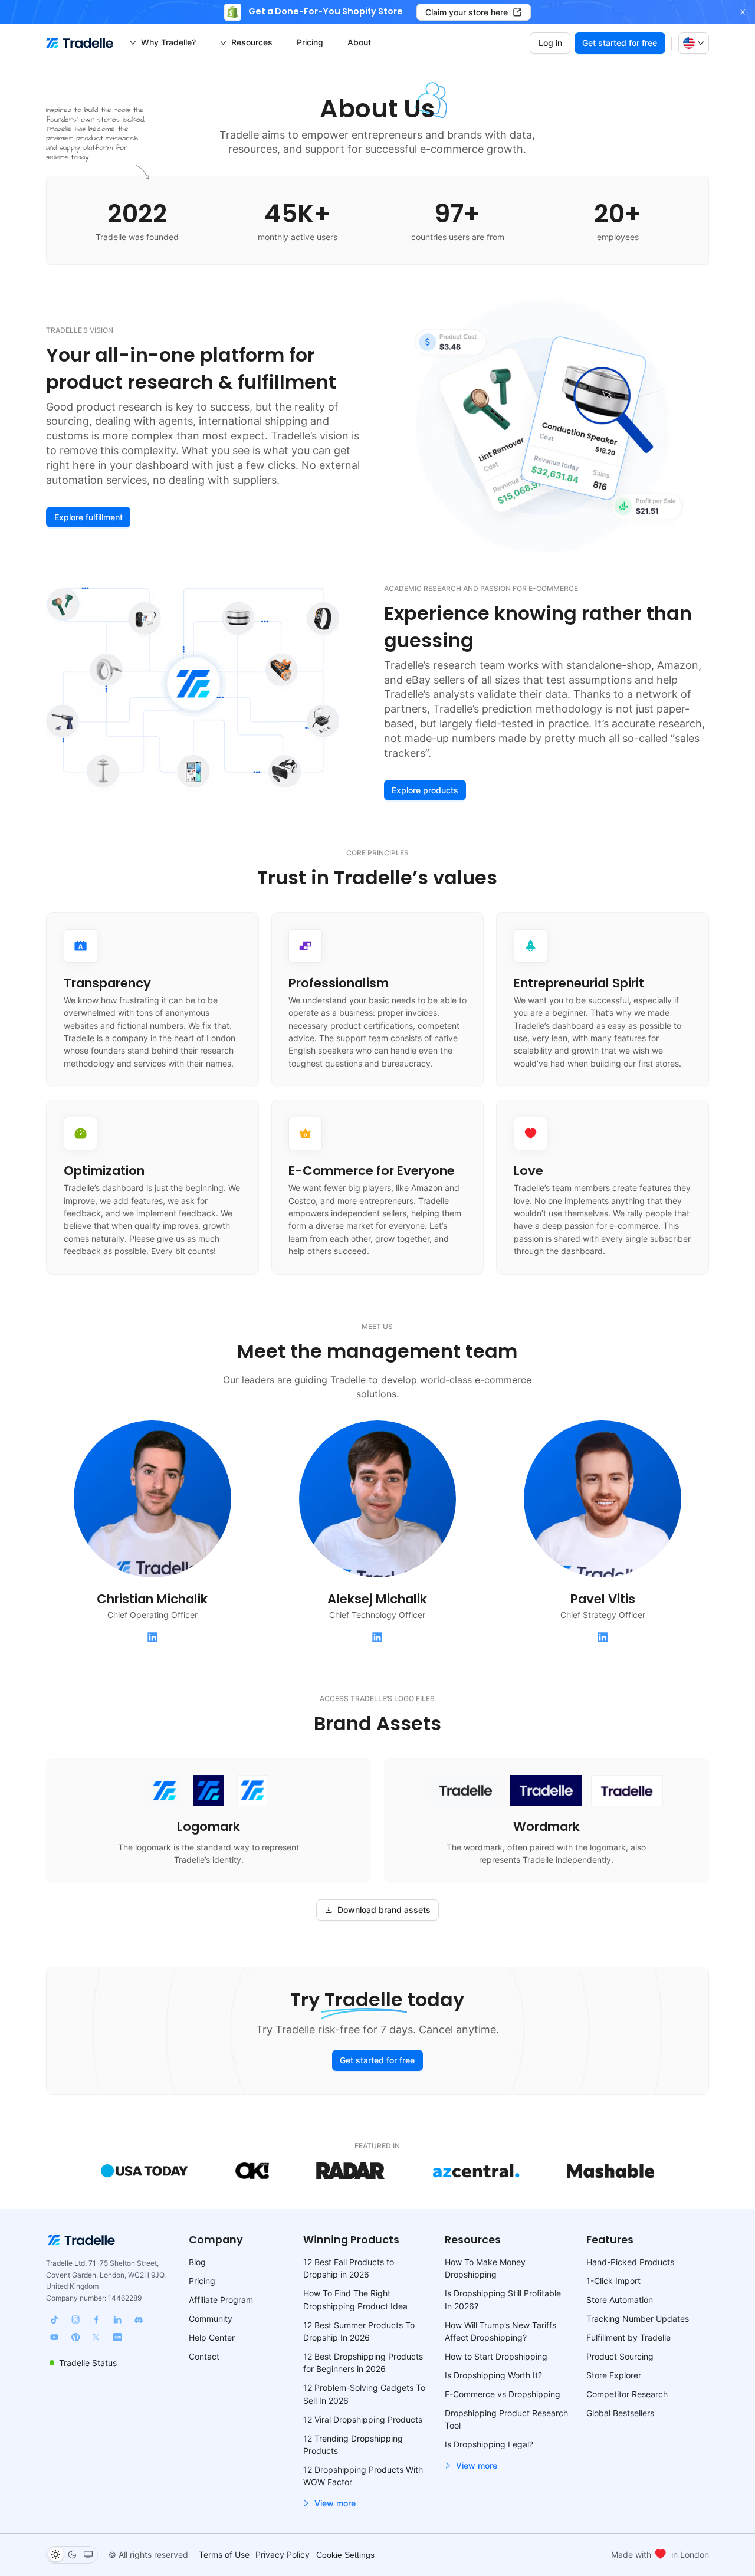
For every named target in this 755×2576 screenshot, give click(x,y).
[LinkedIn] (117, 2319)
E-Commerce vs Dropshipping (503, 2394)
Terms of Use (224, 2554)
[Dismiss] (743, 12)
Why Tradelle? (168, 42)
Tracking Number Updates (638, 2319)
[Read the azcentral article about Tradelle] (476, 2171)
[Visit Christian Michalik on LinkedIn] (152, 1638)
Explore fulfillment (88, 517)
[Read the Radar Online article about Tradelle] (351, 2171)
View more (335, 2503)
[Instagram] (75, 2319)
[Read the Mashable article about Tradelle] (610, 2171)
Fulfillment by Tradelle (628, 2337)
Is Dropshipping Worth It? (493, 2375)
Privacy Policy (283, 2554)
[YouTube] (54, 2337)
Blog (197, 2262)
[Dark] (72, 2554)
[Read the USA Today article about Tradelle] (145, 2171)
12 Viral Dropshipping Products (363, 2419)
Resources (252, 42)
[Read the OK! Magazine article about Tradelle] (252, 2171)
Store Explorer (614, 2375)
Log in (550, 43)
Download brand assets (384, 1910)
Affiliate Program (221, 2300)
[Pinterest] (75, 2337)
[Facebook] (96, 2319)
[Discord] (138, 2319)
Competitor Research (627, 2394)
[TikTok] (54, 2319)
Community (211, 2319)
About (359, 42)
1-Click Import (613, 2281)
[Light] (56, 2554)
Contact (204, 2356)
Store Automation (620, 2300)
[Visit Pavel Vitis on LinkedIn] (603, 1638)
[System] (88, 2554)
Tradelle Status (88, 2363)
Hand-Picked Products (630, 2262)
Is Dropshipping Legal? (489, 2444)
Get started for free (620, 43)
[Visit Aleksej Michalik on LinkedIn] (377, 1638)
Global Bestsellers (620, 2413)
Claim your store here (467, 12)
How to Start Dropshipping (496, 2356)
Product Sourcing (620, 2356)
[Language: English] (694, 43)
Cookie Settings (345, 2555)
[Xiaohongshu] (117, 2337)
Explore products (425, 790)
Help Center (212, 2337)
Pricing (310, 42)
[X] (96, 2337)
